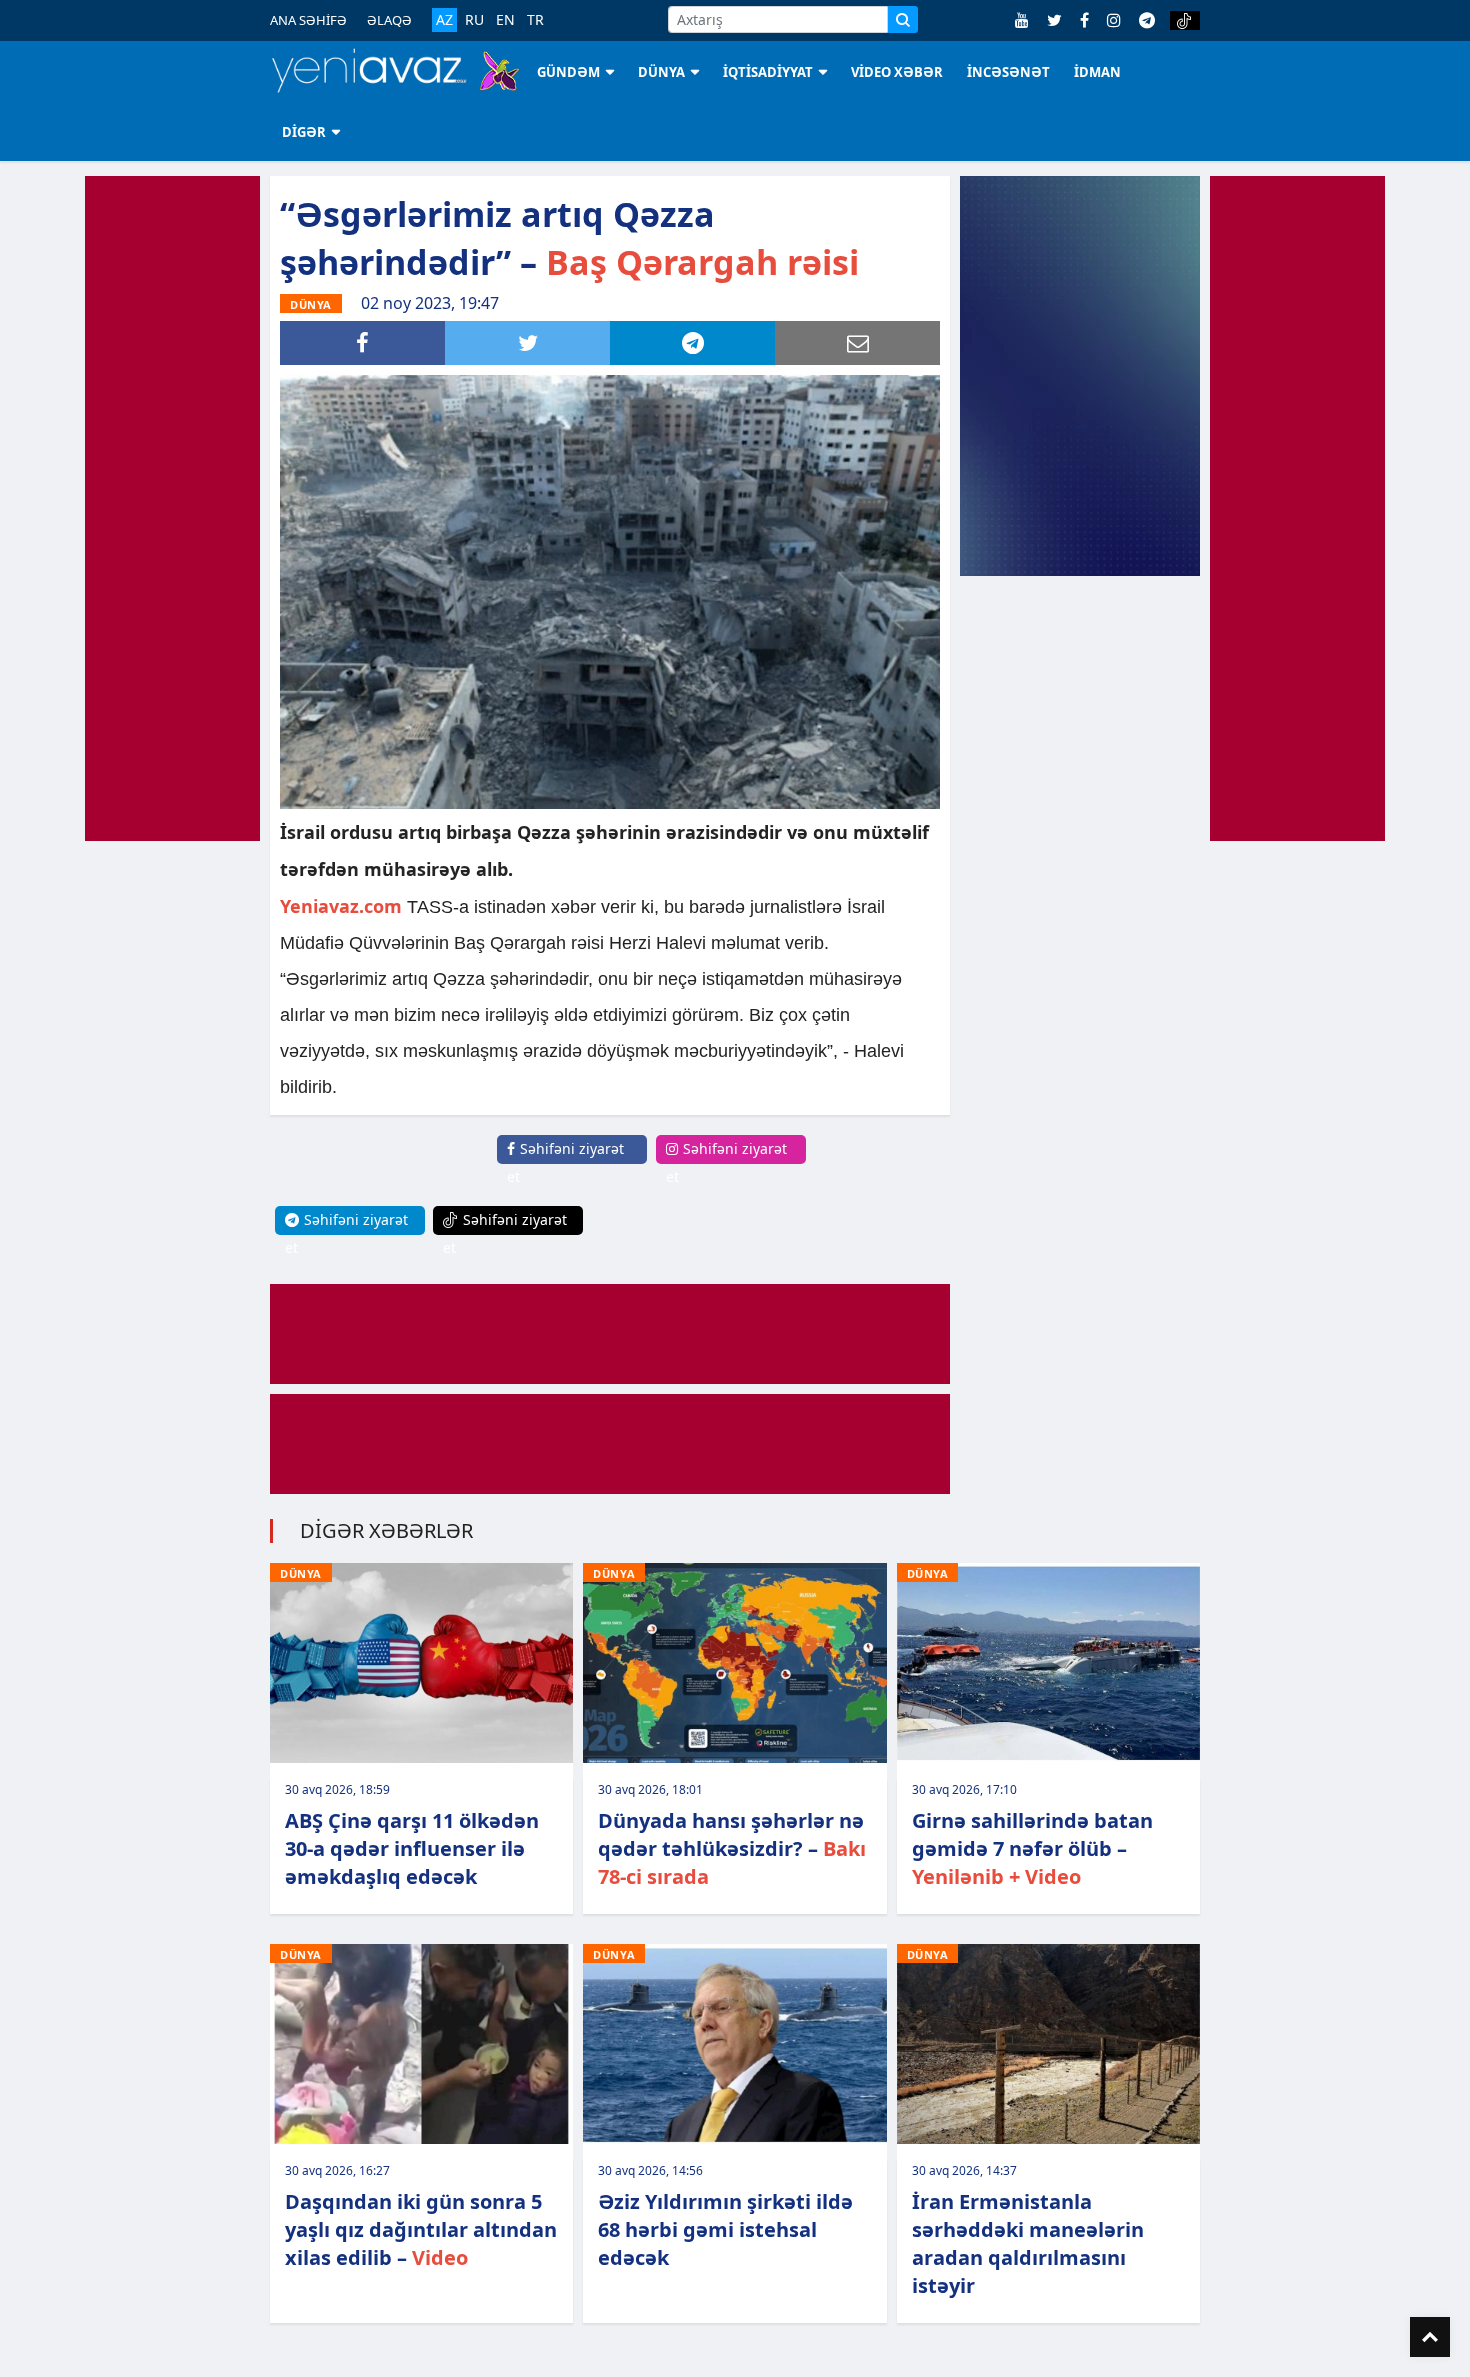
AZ (444, 19)
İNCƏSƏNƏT (1008, 72)
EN (505, 20)
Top (1430, 2337)
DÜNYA (661, 72)
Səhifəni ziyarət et (565, 1162)
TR (535, 20)
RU (474, 20)
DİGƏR (304, 132)
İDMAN (1097, 72)
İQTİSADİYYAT (768, 72)
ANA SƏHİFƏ (308, 20)
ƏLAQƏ (389, 20)
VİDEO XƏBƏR (897, 72)
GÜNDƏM (568, 72)
